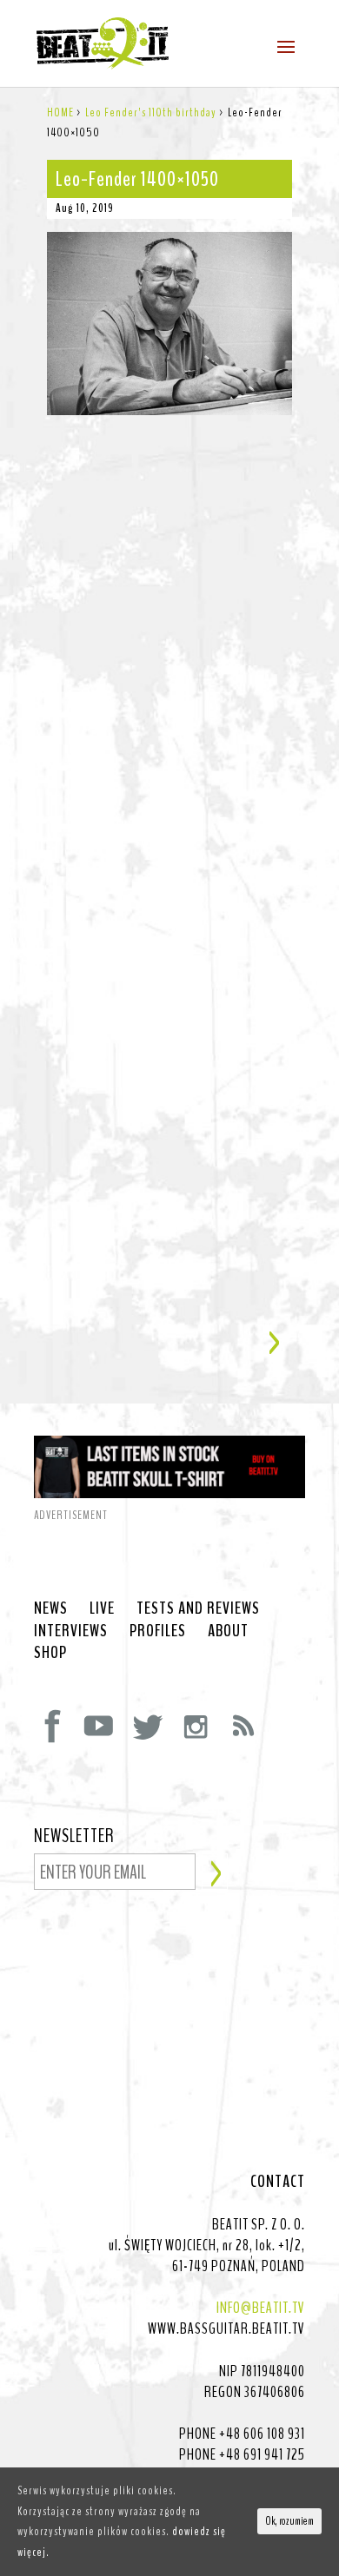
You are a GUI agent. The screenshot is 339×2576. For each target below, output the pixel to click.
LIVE (102, 1608)
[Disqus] (169, 632)
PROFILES (158, 1631)
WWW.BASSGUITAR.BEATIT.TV (226, 2328)
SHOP (50, 1653)
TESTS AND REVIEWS (198, 1608)
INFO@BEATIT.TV (261, 2308)
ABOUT (228, 1631)
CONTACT (278, 2182)
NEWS (51, 1608)
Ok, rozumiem (289, 2521)
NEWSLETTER (74, 1837)
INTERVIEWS (71, 1631)
